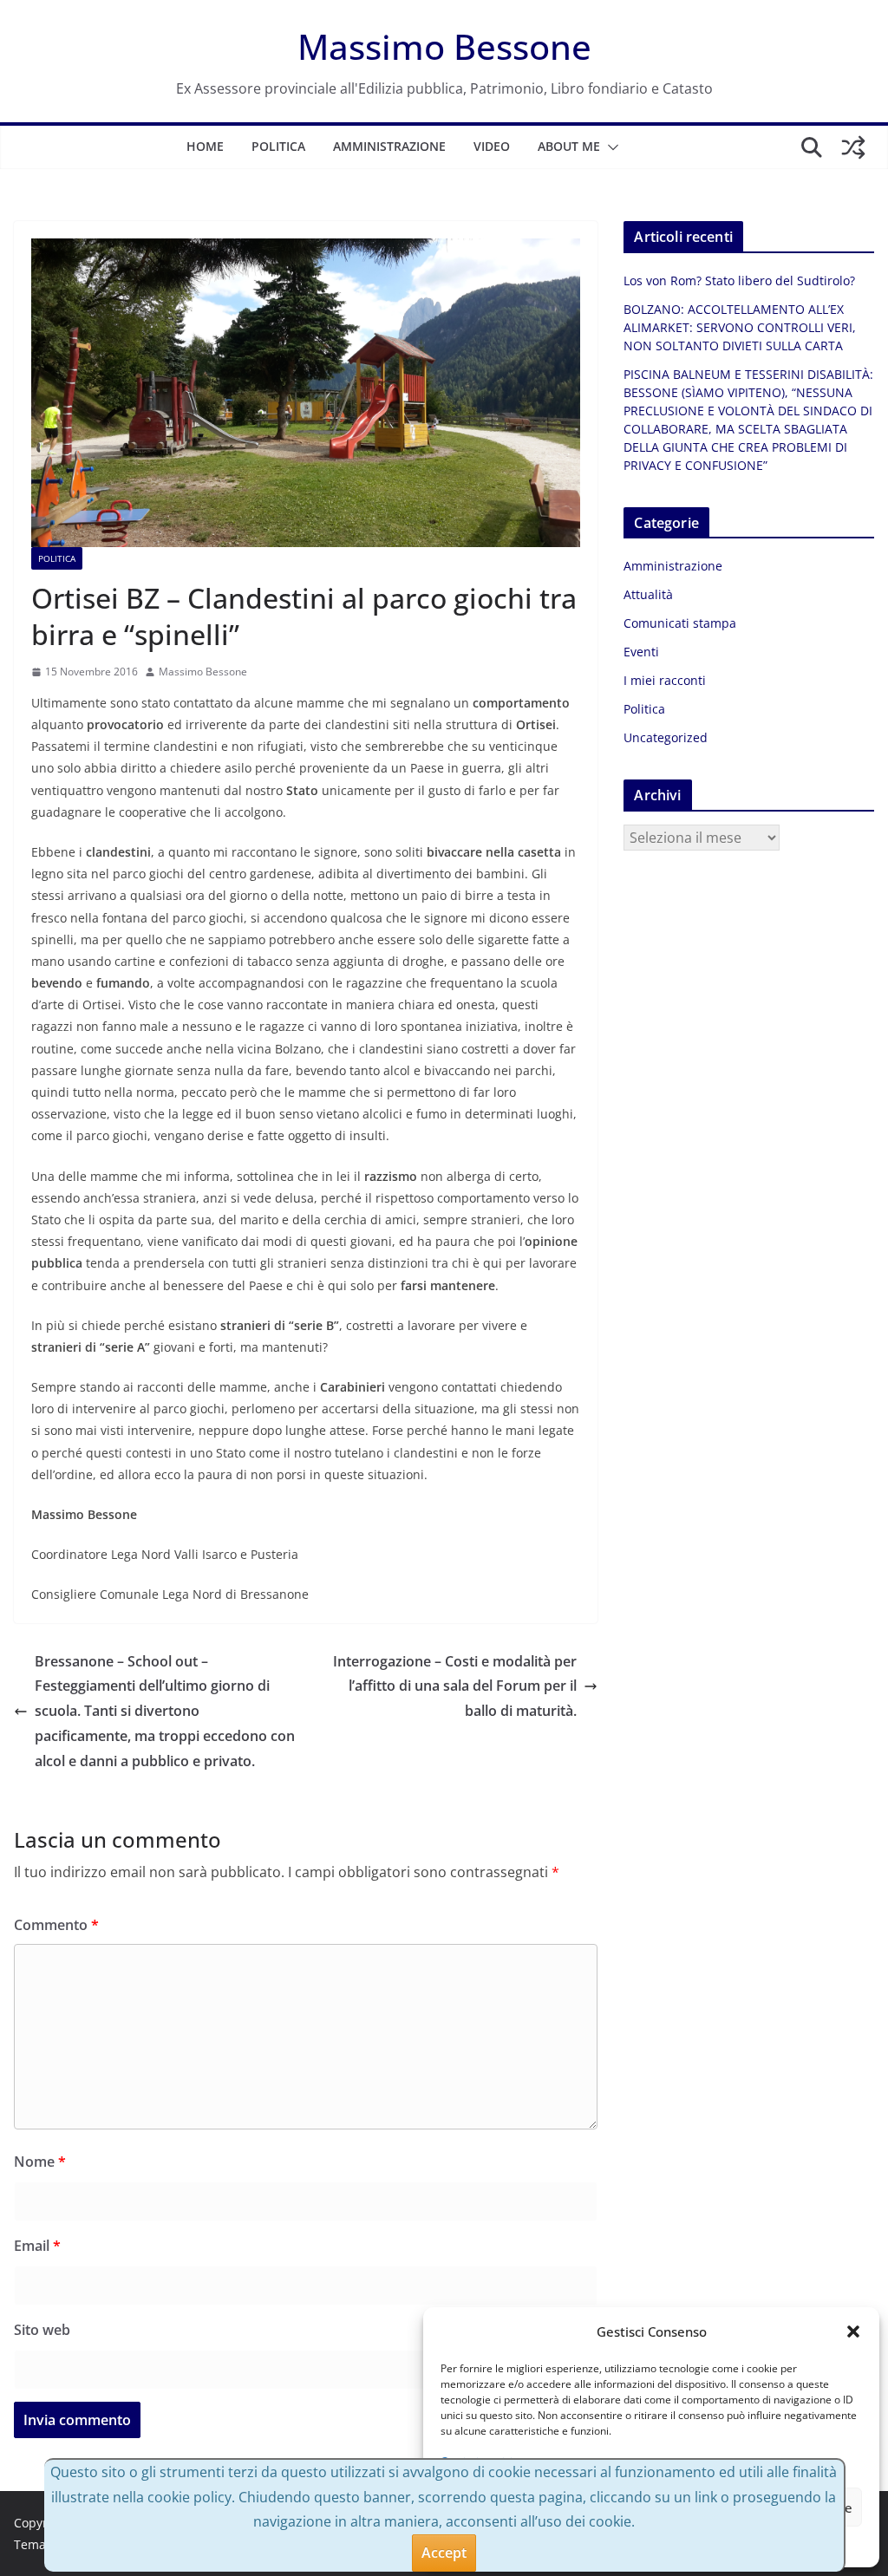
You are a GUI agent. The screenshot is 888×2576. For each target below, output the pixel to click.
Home (205, 146)
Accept (444, 2553)
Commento (56, 1925)
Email (37, 2246)
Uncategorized (666, 737)
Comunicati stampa (680, 623)
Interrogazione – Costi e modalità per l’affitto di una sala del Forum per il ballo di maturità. (455, 1686)
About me (569, 146)
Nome (40, 2162)
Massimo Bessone (444, 46)
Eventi (641, 652)
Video (492, 146)
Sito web (42, 2330)
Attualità (648, 594)
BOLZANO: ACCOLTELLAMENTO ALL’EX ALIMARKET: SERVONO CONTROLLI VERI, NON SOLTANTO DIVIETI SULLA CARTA (740, 327)
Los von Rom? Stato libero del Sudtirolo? (739, 280)
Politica (278, 146)
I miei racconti (665, 680)
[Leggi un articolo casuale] (853, 147)
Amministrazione (389, 146)
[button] (853, 2331)
